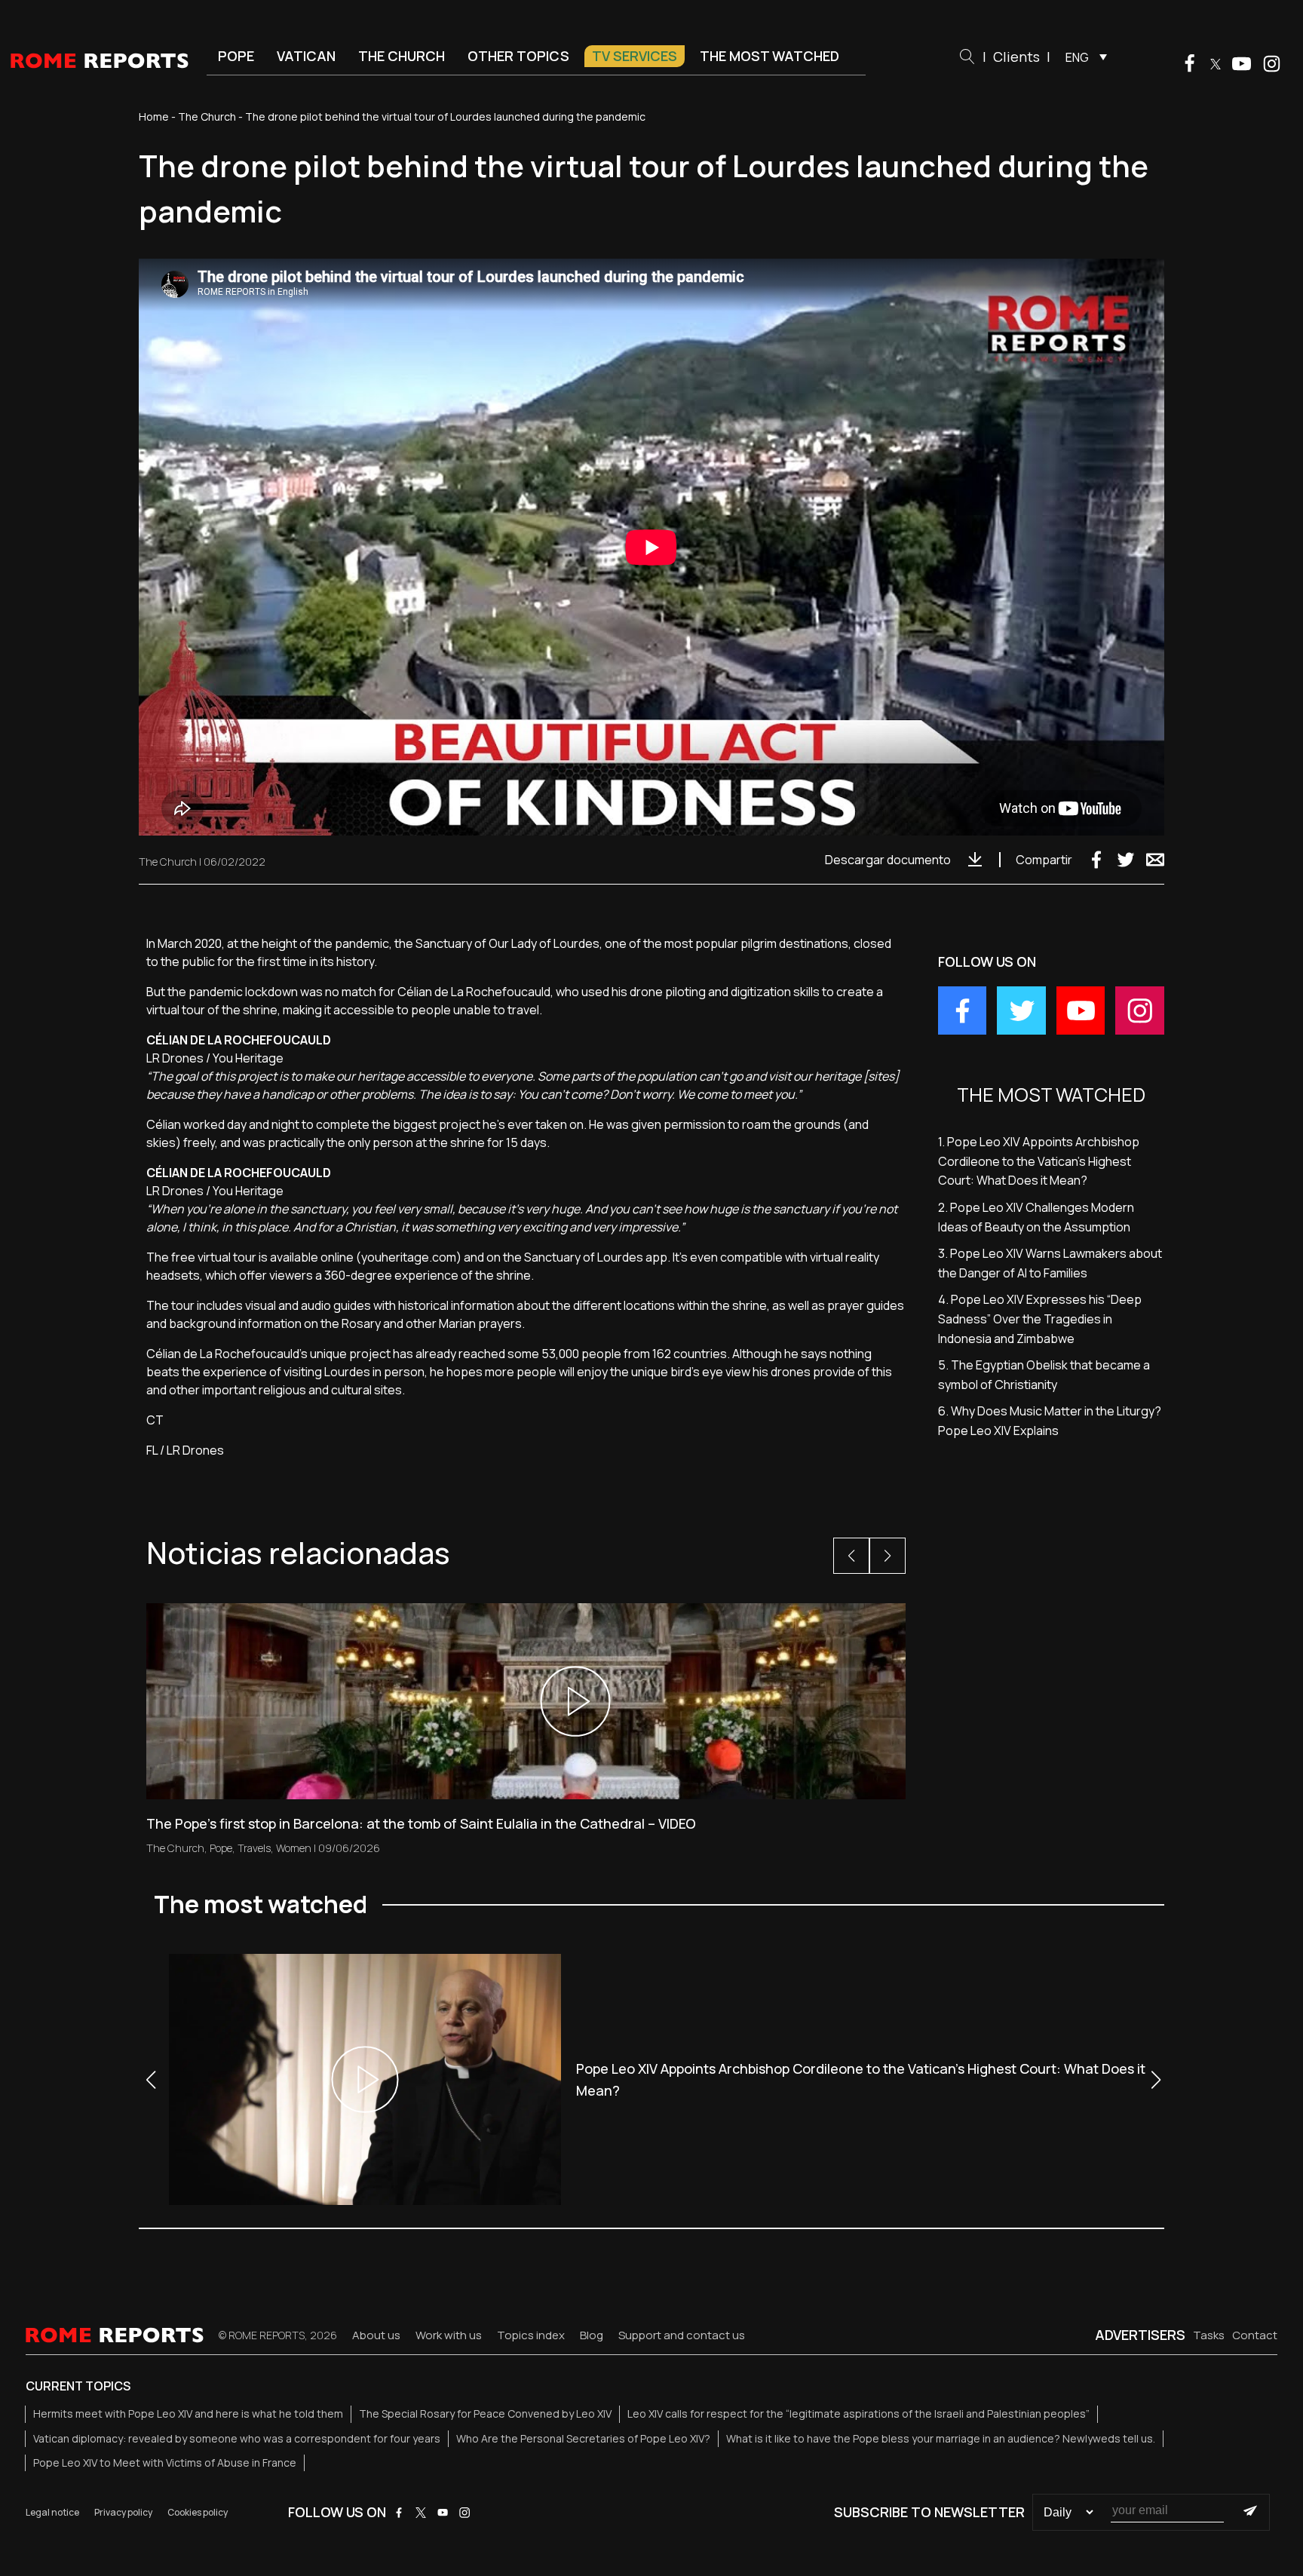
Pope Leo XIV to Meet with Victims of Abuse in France (165, 2463)
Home (154, 117)
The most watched (770, 56)
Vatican (306, 56)
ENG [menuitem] (1077, 57)
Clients (1016, 57)
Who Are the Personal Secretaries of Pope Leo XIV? (583, 2438)
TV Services (635, 56)
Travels (254, 1848)
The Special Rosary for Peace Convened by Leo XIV (485, 2413)
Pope (236, 56)
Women (294, 1848)
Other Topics (518, 56)
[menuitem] (1082, 57)
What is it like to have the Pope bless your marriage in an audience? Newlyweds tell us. (941, 2438)
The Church (402, 56)
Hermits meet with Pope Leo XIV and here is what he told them (188, 2413)
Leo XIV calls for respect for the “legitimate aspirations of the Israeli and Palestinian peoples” (858, 2413)
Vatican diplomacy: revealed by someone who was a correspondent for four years (237, 2438)
